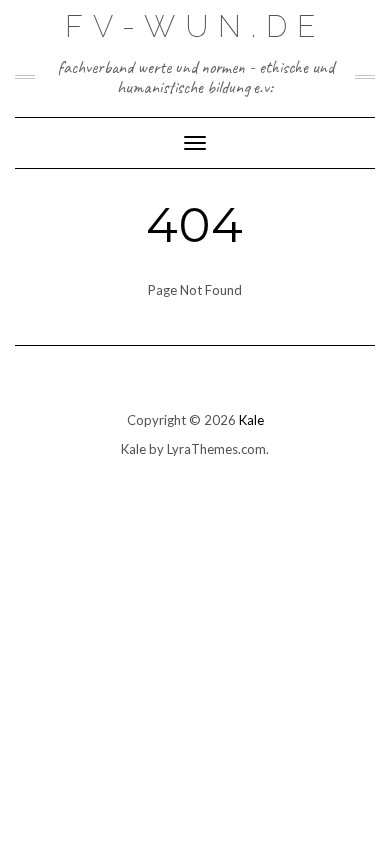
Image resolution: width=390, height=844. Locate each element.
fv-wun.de (195, 26)
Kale (251, 420)
